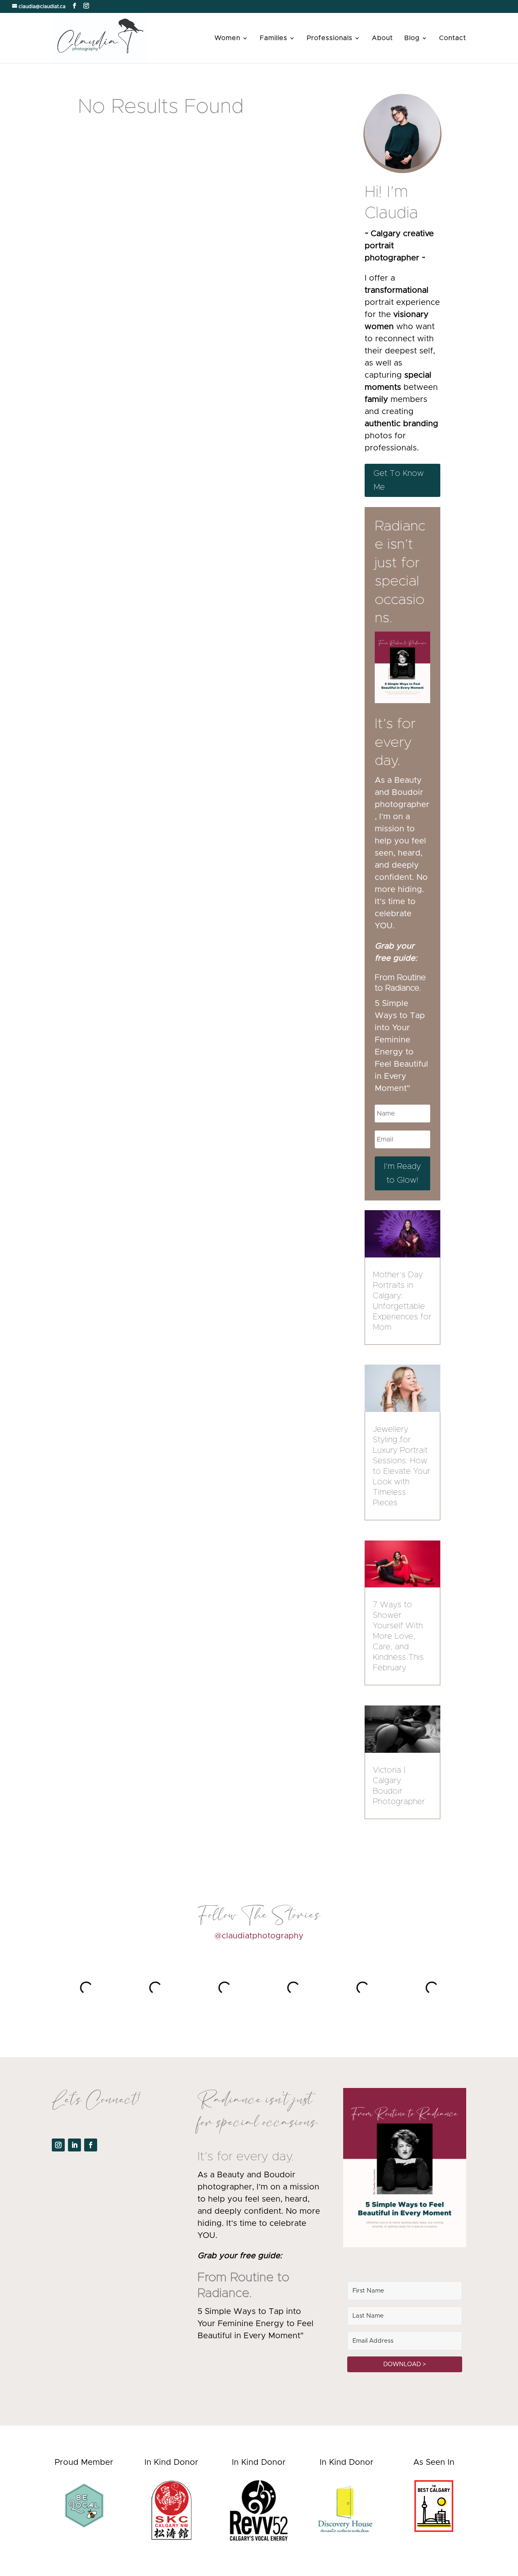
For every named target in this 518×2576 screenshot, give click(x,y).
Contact (453, 38)
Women (227, 38)
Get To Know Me (399, 480)
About (382, 38)
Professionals (330, 38)
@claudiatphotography (259, 1936)
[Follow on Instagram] (58, 2145)
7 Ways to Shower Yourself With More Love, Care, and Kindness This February (398, 1636)
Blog (412, 38)
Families (274, 38)
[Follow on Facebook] (91, 2145)
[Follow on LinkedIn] (74, 2145)
